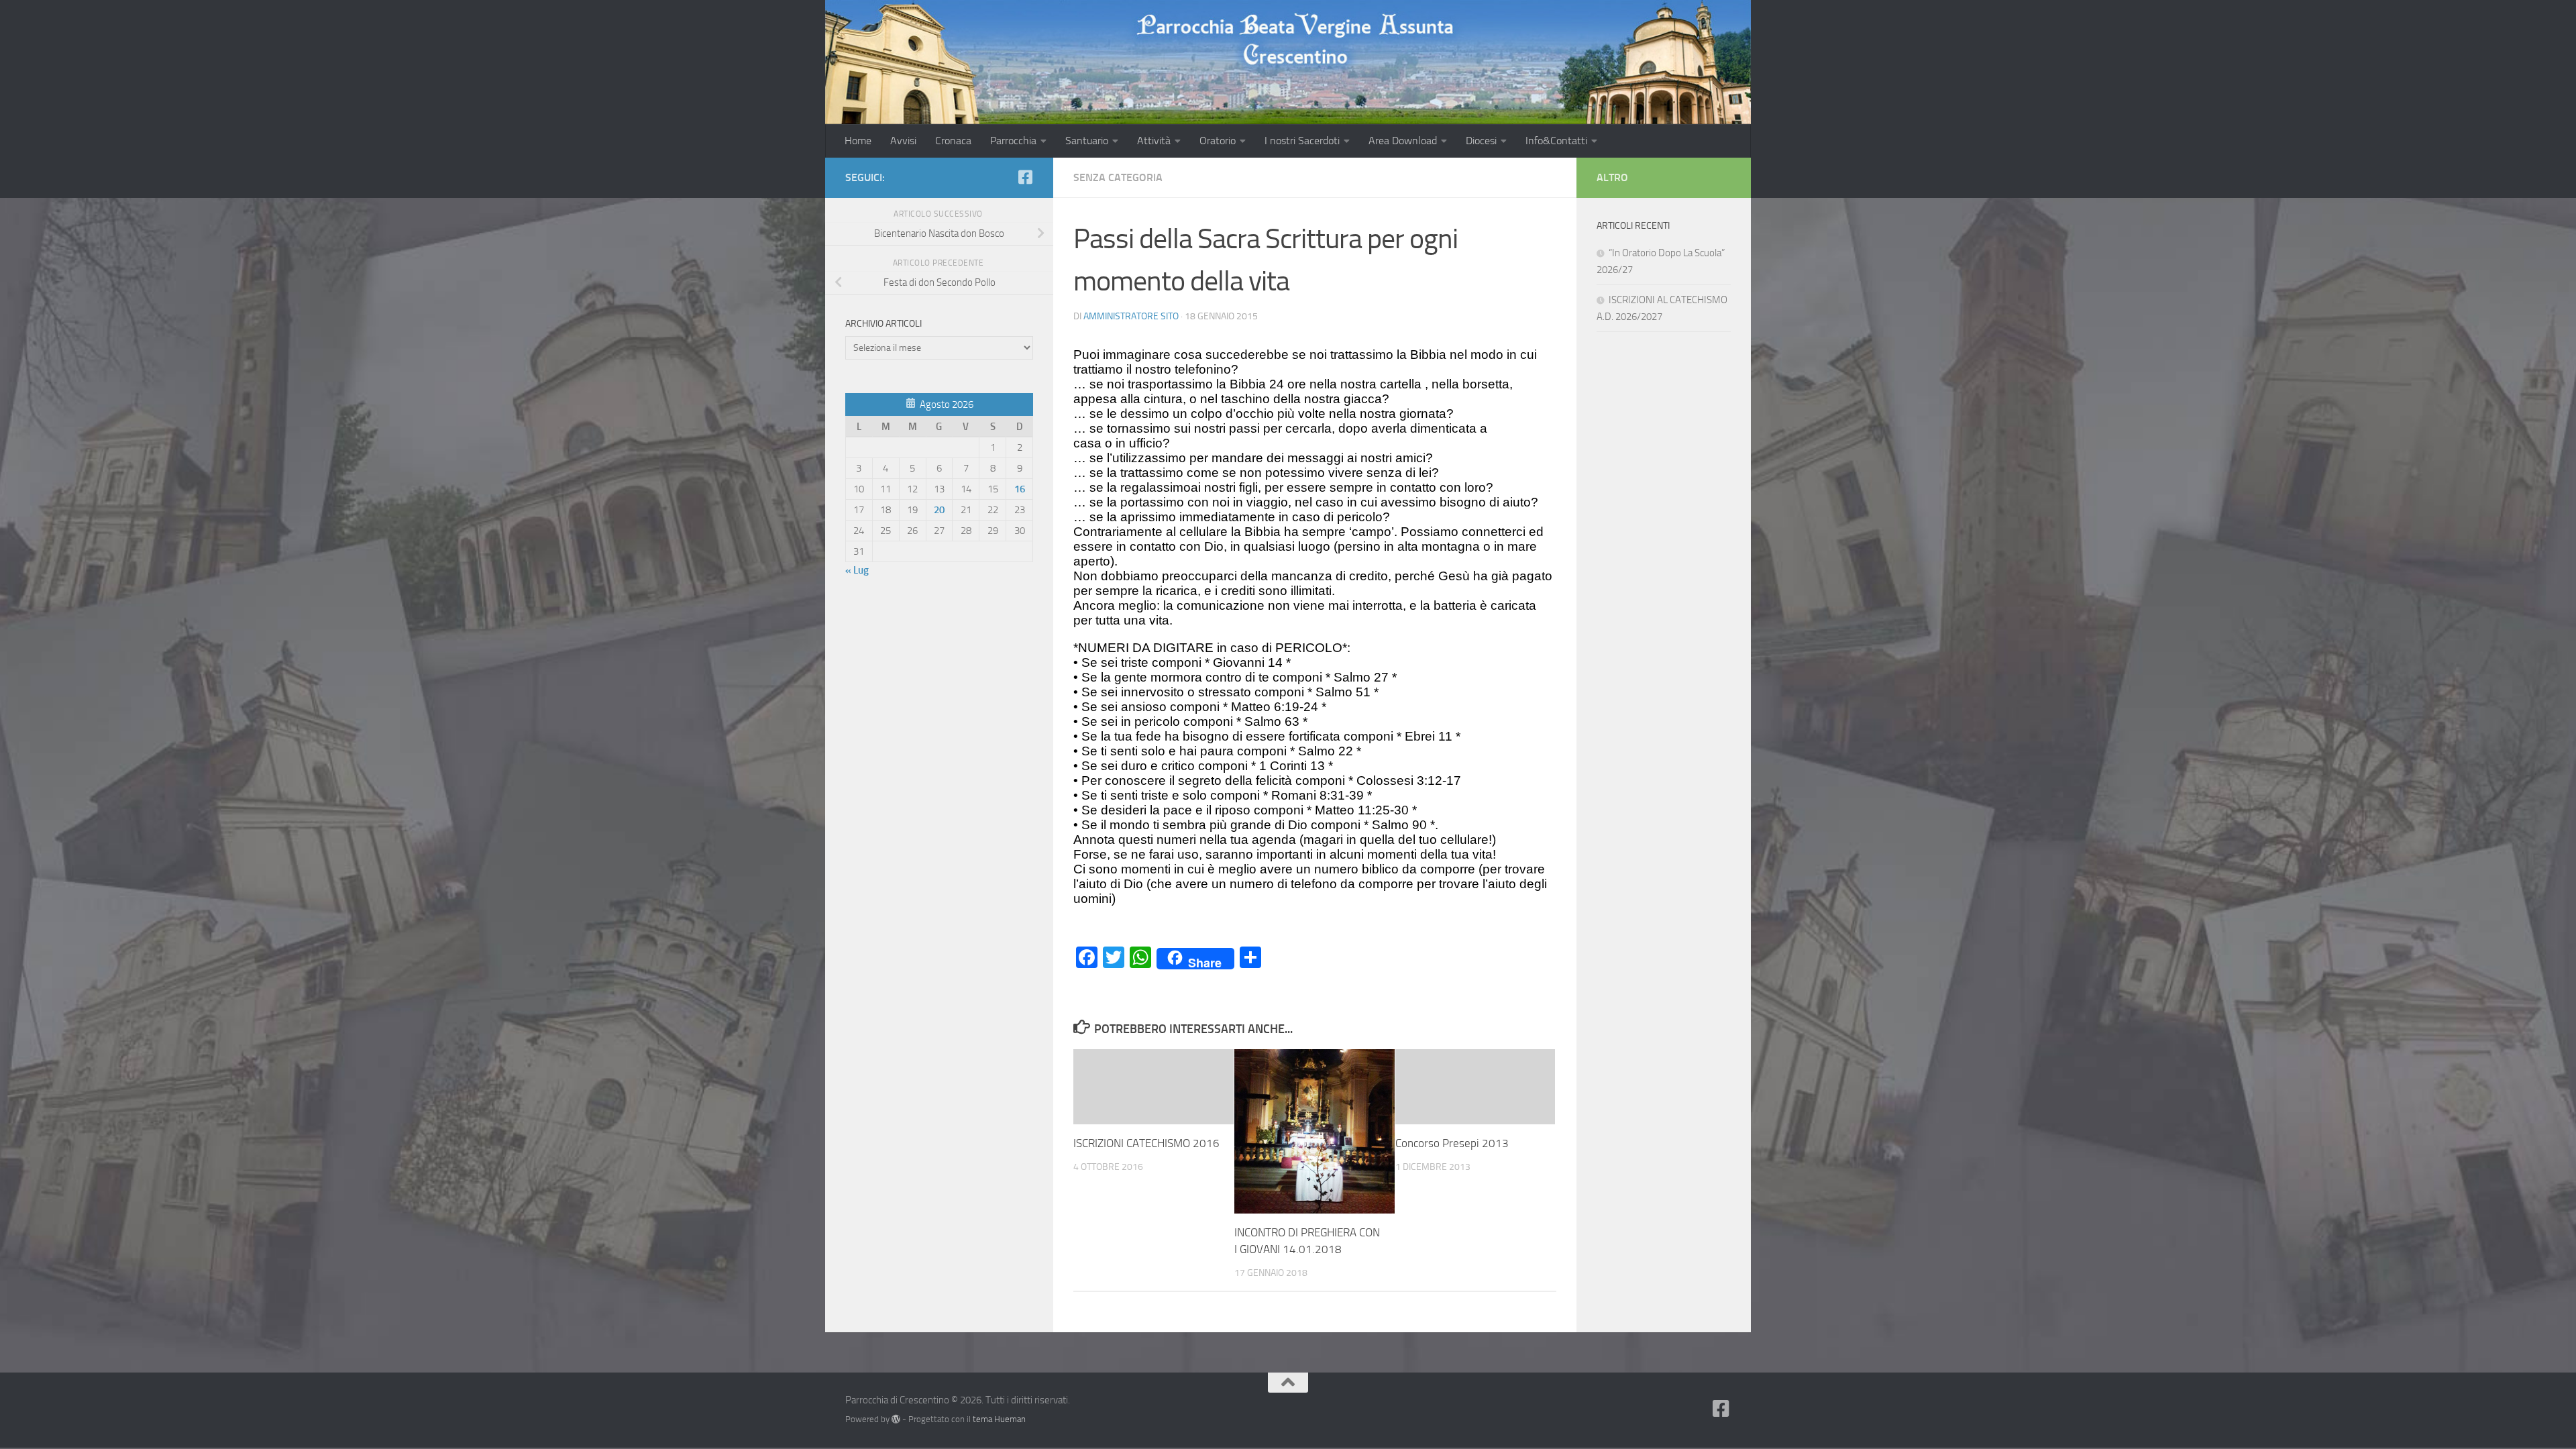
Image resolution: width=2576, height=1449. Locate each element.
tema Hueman (999, 1419)
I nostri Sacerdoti (1302, 141)
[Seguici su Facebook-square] (1025, 177)
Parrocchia (1013, 141)
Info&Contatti (1556, 141)
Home (858, 141)
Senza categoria (1118, 177)
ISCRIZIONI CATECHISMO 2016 (1146, 1143)
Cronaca (953, 141)
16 (1020, 489)
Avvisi (903, 141)
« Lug (857, 570)
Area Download (1403, 141)
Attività (1154, 141)
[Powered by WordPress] (896, 1419)
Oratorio (1218, 141)
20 (939, 510)
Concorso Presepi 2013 (1452, 1143)
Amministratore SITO (1131, 316)
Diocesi (1481, 141)
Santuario (1087, 141)
